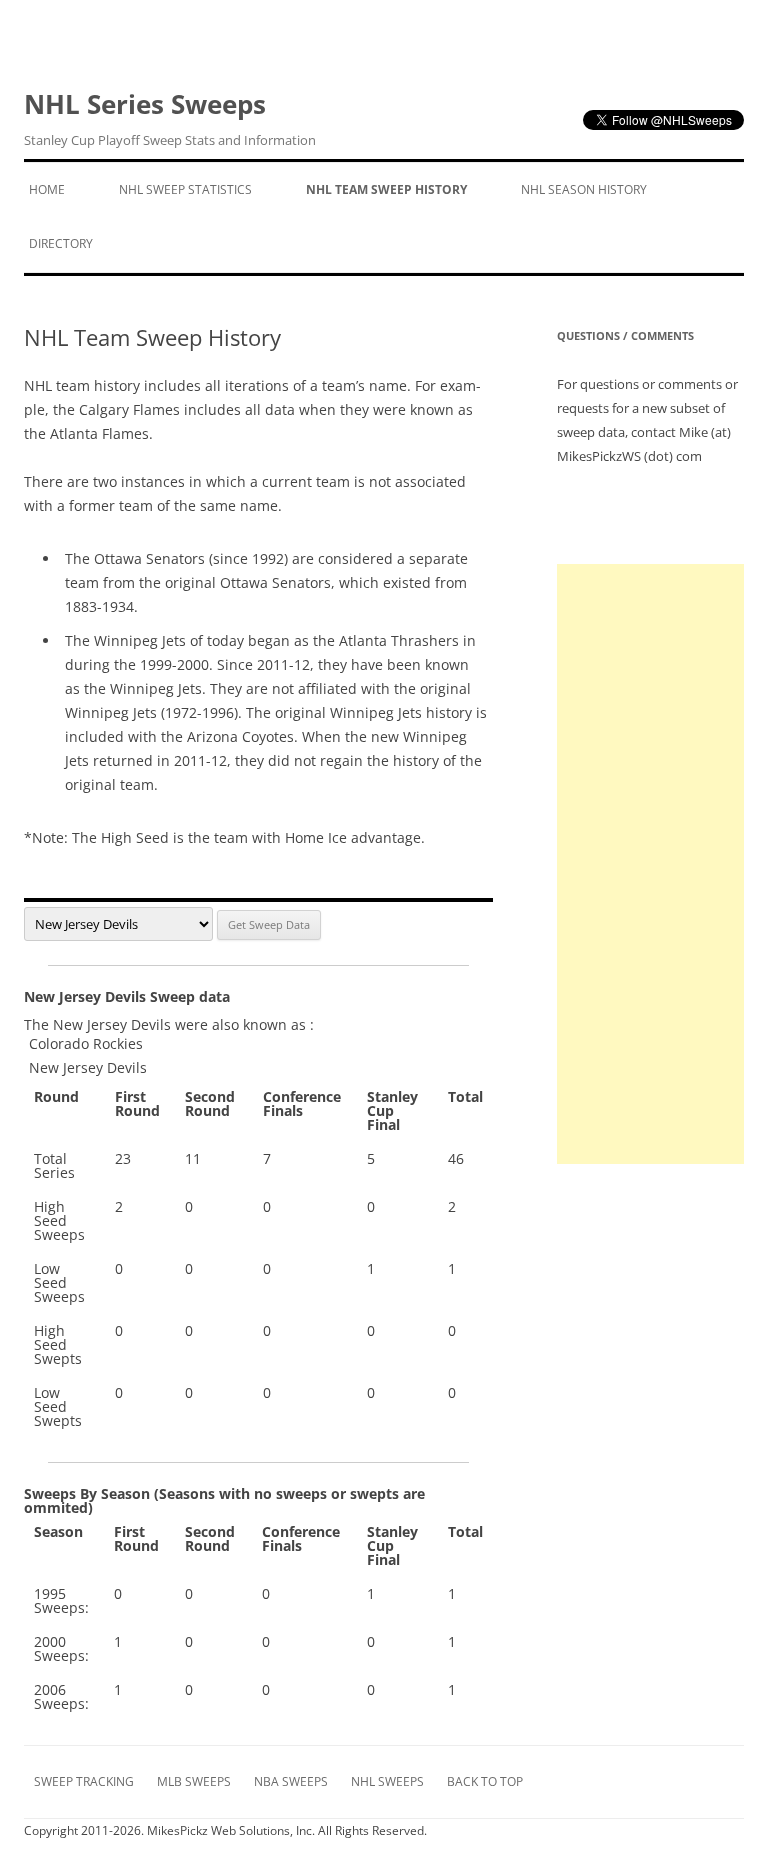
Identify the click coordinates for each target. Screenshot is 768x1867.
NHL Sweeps (387, 1781)
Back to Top (485, 1781)
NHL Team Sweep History (386, 189)
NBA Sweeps (291, 1781)
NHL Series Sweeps (170, 117)
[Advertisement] (651, 864)
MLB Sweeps (194, 1781)
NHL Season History (584, 189)
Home (47, 189)
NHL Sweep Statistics (185, 189)
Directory (61, 243)
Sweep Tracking (84, 1781)
